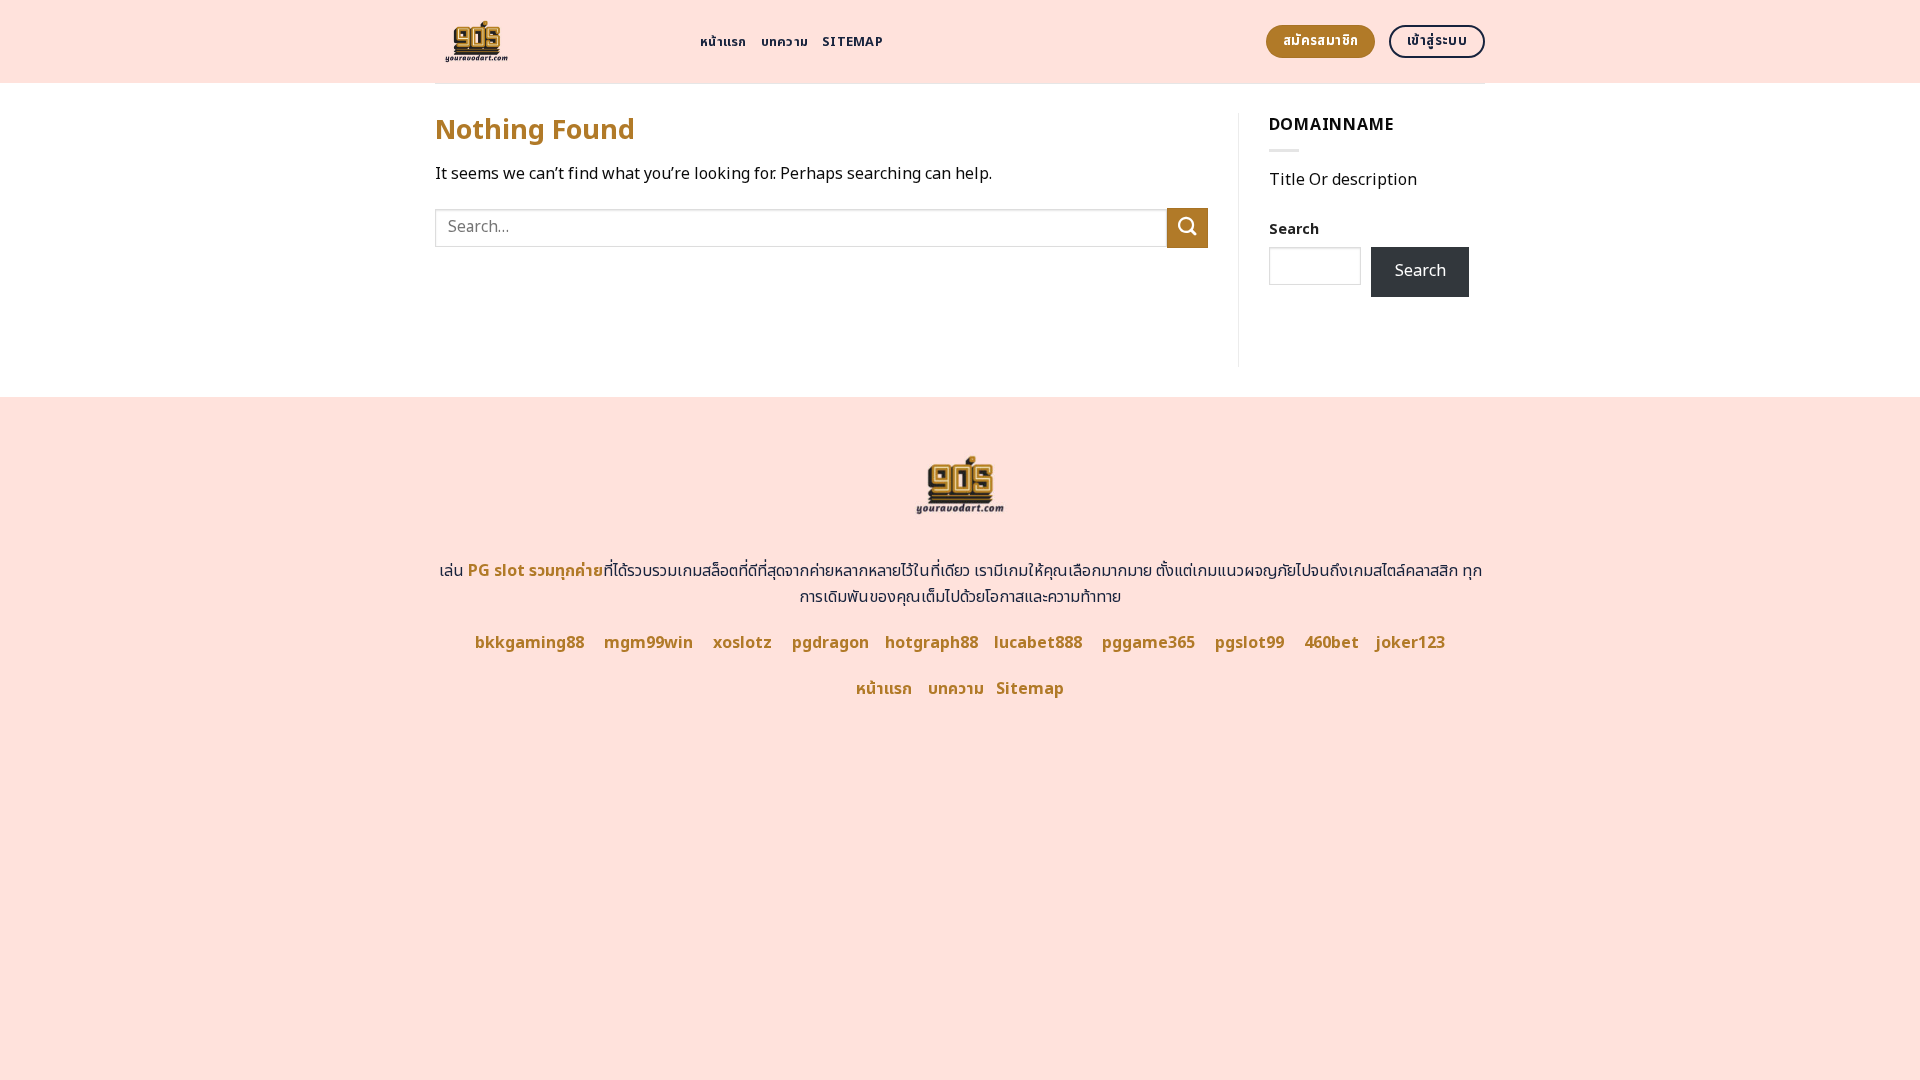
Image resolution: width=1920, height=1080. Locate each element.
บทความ (785, 42)
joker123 (1410, 643)
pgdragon (830, 643)
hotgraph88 (931, 643)
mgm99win (648, 643)
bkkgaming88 (529, 643)
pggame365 (1148, 643)
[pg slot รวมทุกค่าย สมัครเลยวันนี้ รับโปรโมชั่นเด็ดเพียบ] (552, 41)
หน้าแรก (723, 42)
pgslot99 (1249, 643)
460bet (1331, 643)
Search (1294, 229)
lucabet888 (1038, 643)
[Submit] (1187, 227)
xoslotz (742, 643)
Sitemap (852, 42)
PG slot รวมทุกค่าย (535, 571)
